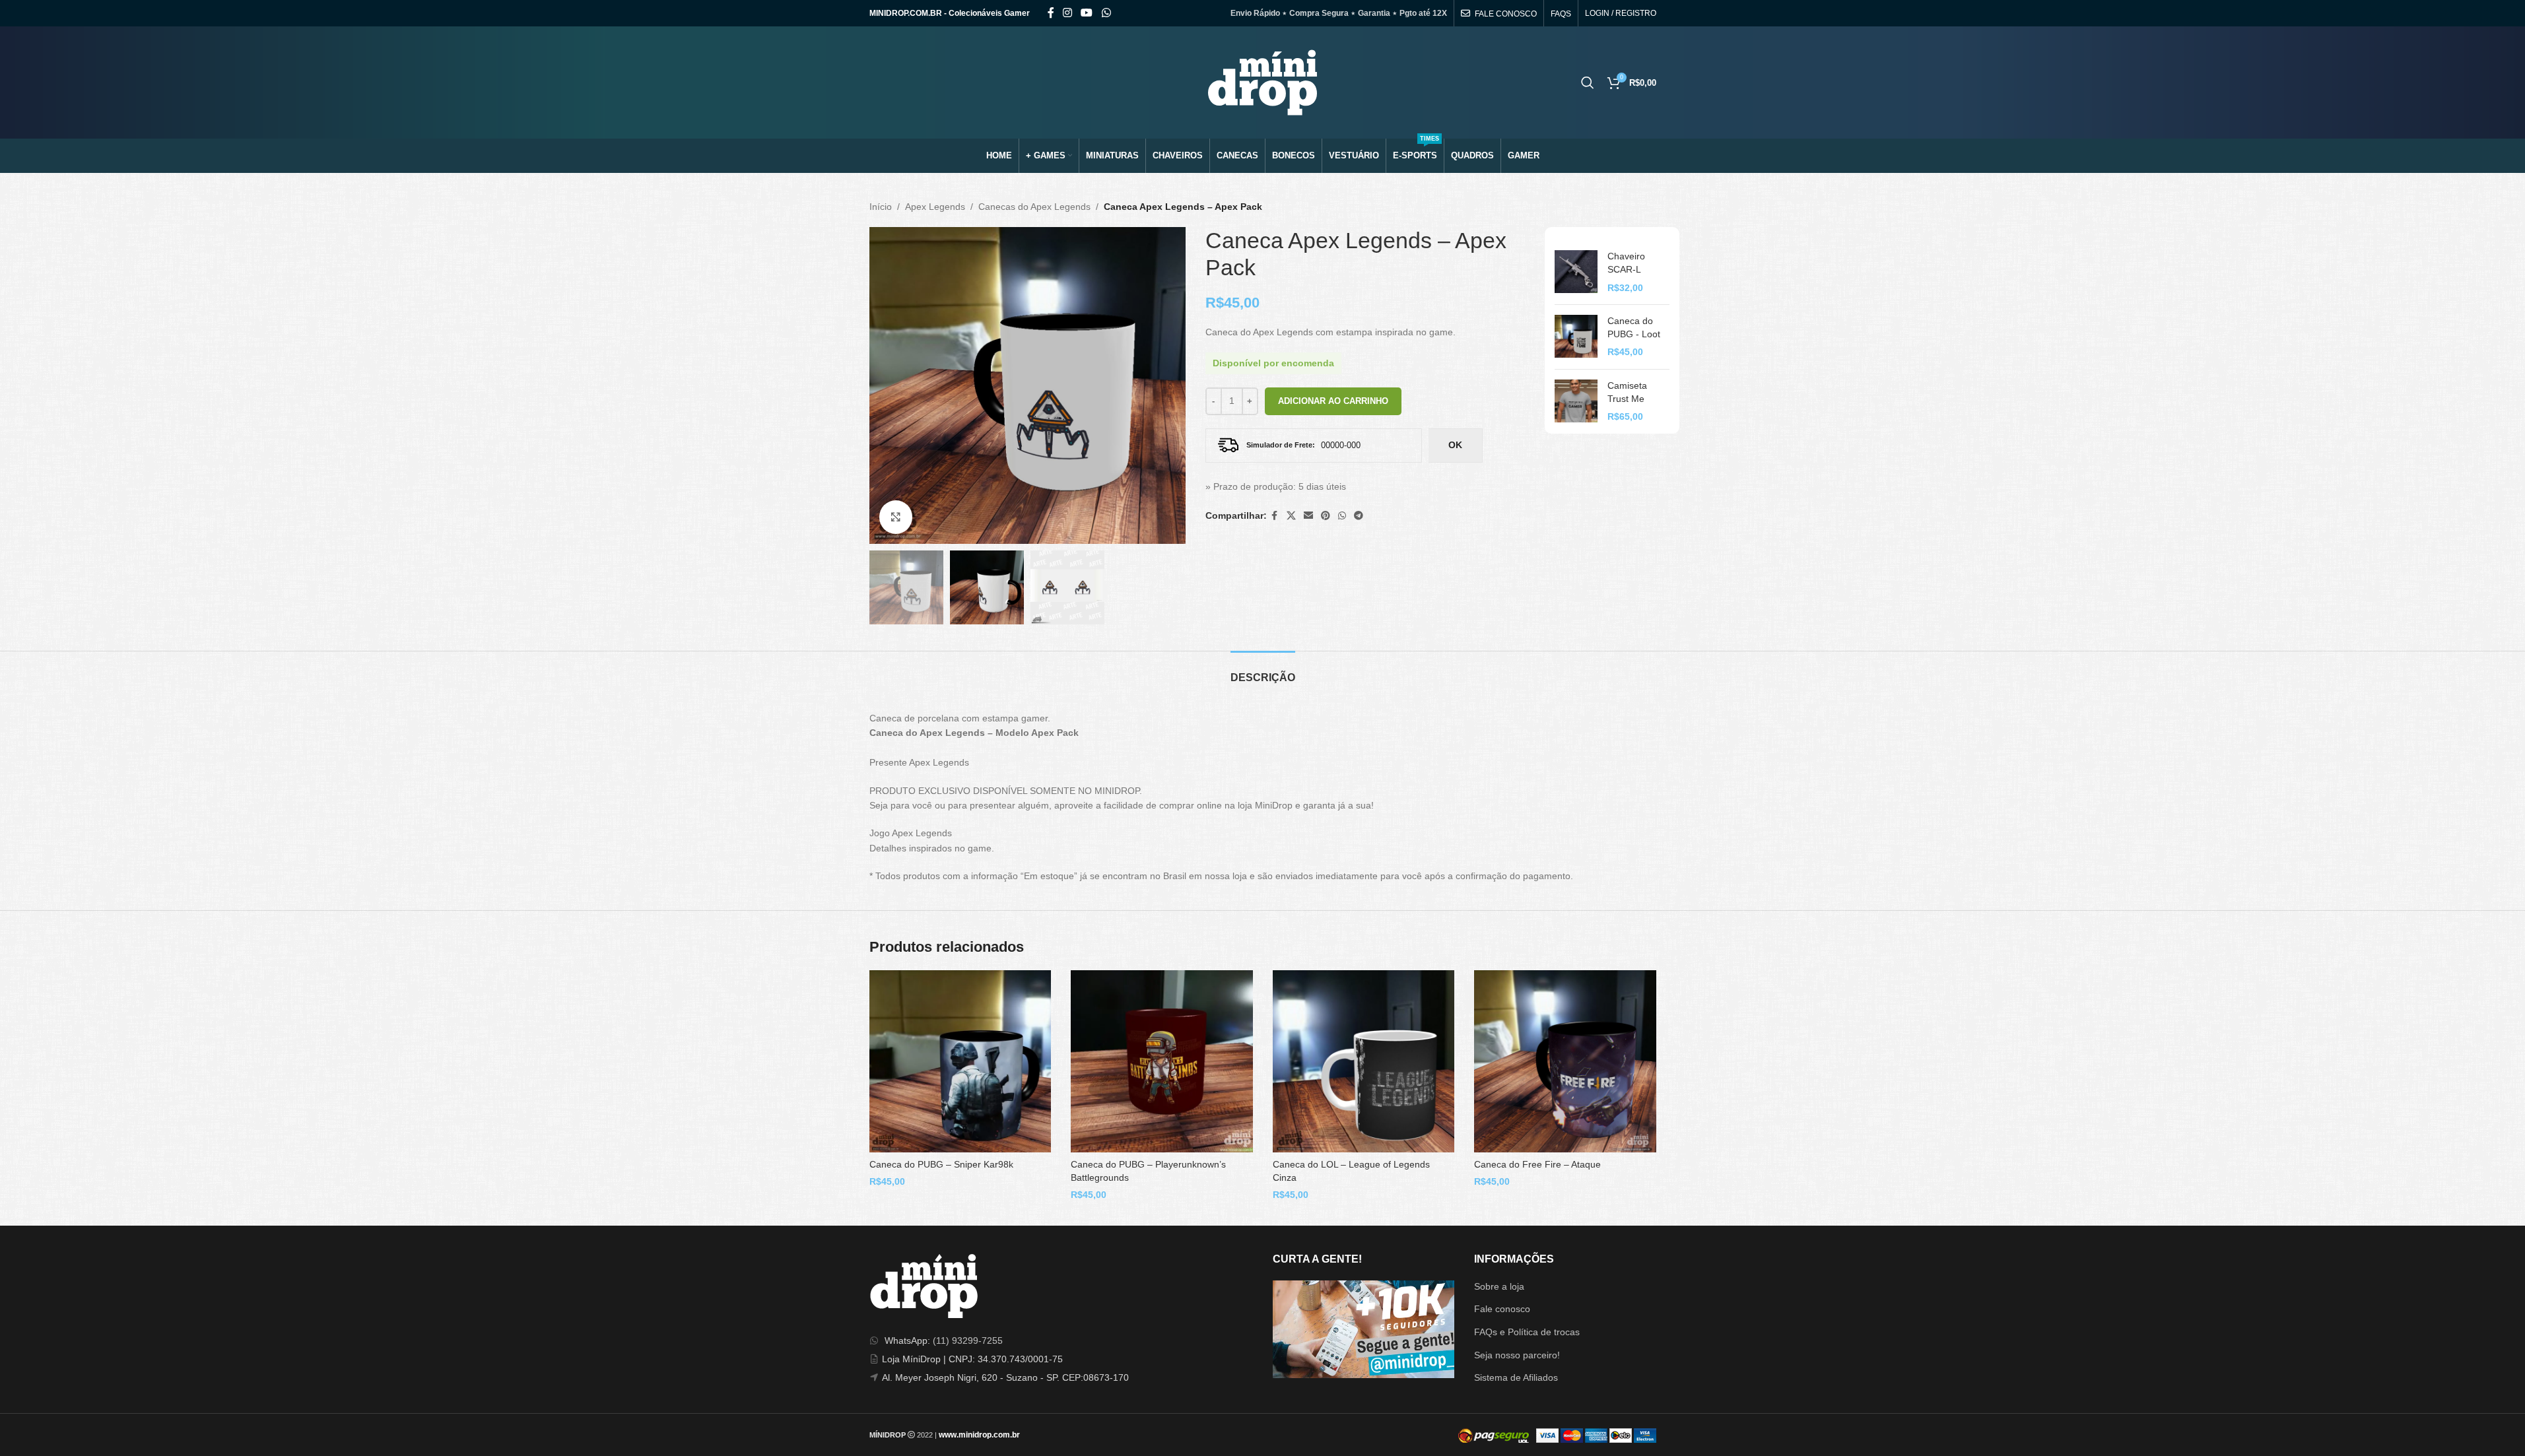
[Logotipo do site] (1262, 82)
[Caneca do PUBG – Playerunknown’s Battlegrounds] (1162, 1061)
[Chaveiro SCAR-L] (1576, 272)
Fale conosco (1502, 1309)
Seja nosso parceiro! (1517, 1355)
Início (881, 207)
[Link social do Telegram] (1359, 516)
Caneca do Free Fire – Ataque (1537, 1164)
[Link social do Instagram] (1068, 13)
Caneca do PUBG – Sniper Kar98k (941, 1164)
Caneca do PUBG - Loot (1634, 327)
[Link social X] (1291, 516)
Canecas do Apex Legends (1034, 207)
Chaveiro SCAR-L (1626, 263)
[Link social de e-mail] (1308, 516)
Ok (1455, 445)
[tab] (1263, 671)
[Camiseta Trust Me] (1576, 402)
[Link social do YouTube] (1087, 13)
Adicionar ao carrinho (1333, 401)
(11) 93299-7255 (968, 1340)
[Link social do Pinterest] (1326, 516)
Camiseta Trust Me (1627, 392)
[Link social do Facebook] (1051, 13)
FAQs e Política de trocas (1527, 1332)
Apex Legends (935, 207)
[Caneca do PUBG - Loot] (1576, 337)
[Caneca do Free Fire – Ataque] (1565, 1061)
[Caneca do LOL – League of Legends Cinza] (1364, 1061)
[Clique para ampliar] (896, 517)
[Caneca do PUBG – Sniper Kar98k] (960, 1061)
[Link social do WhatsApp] (1106, 13)
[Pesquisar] (1588, 83)
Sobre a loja (1499, 1286)
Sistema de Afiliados (1516, 1377)
